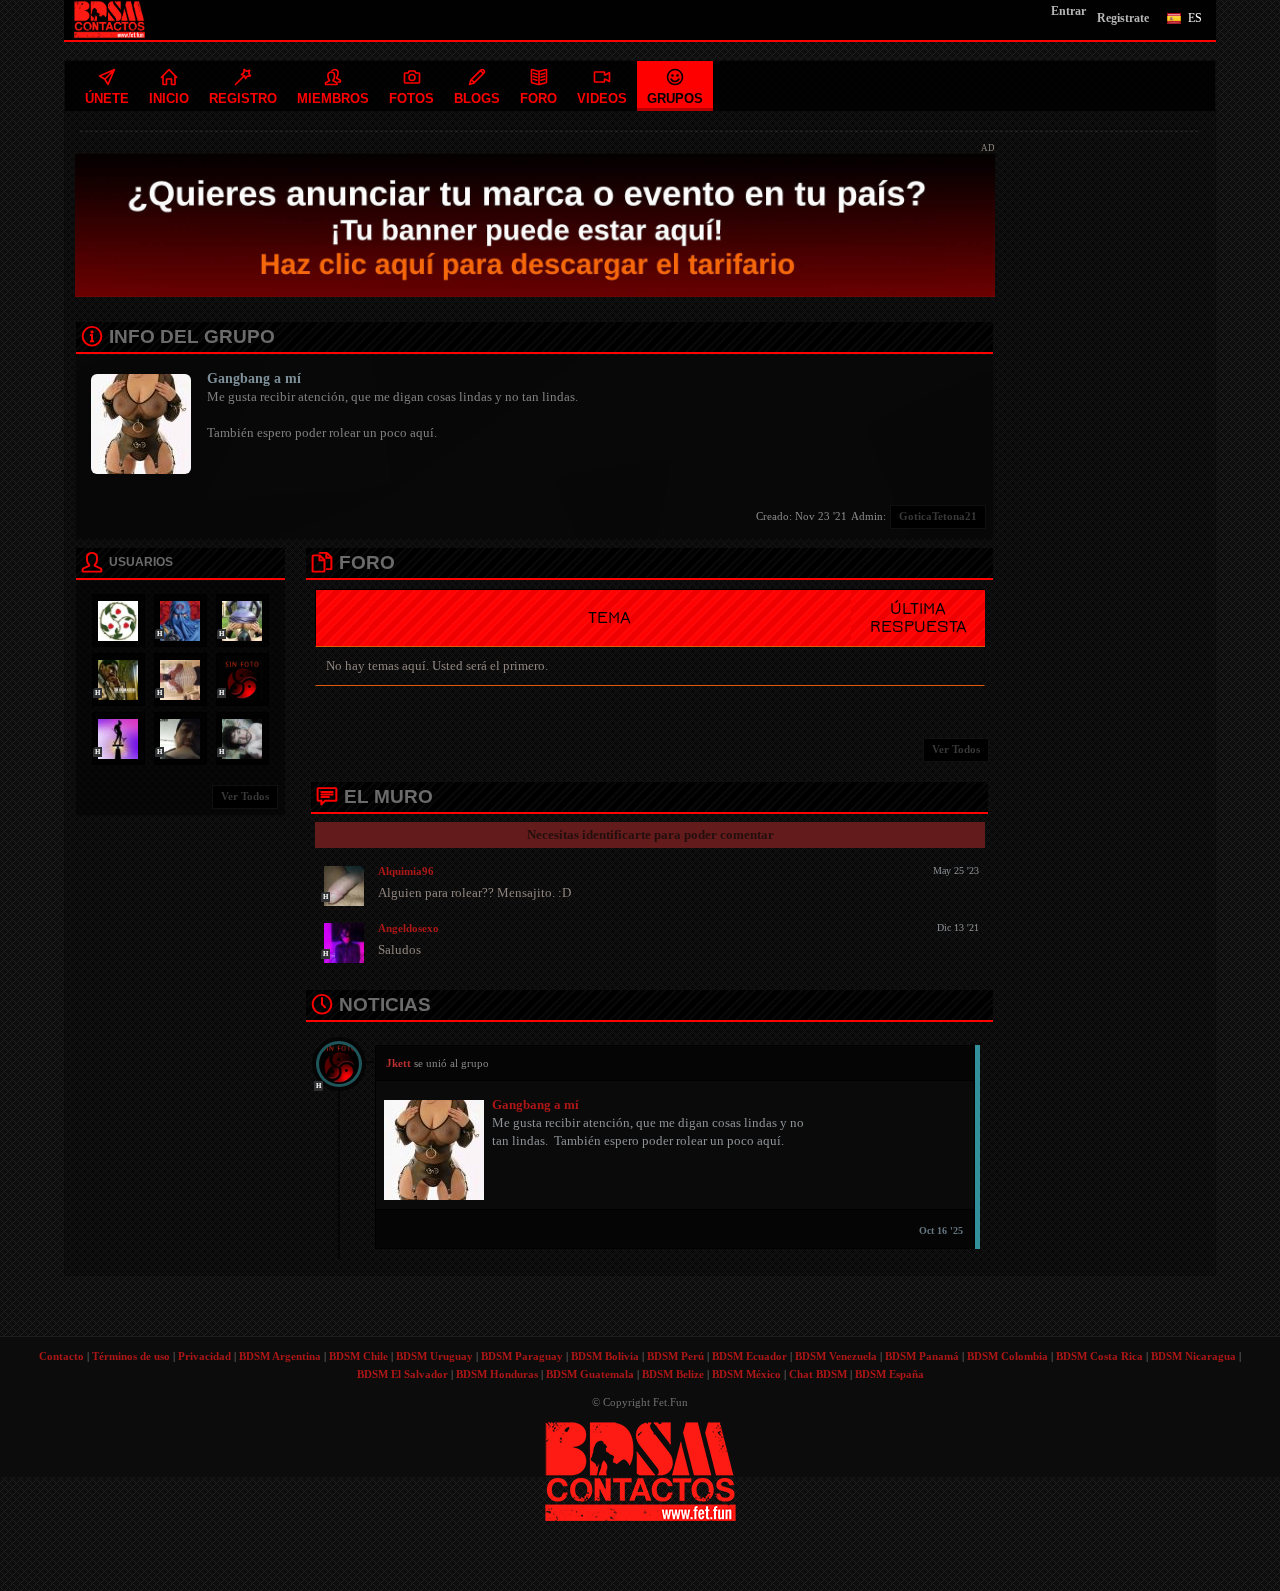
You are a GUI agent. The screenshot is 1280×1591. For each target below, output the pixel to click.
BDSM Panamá (922, 1356)
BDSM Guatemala (590, 1374)
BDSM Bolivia (605, 1356)
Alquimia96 (406, 871)
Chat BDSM (818, 1374)
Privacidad (204, 1356)
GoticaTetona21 (938, 516)
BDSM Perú (675, 1356)
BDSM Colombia (1007, 1356)
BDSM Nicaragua (1193, 1356)
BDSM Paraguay (522, 1356)
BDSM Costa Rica (1099, 1356)
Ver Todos (245, 796)
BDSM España (889, 1374)
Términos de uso (131, 1356)
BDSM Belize (673, 1374)
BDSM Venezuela (836, 1356)
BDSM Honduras (497, 1374)
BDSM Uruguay (434, 1356)
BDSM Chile (358, 1356)
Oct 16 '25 (941, 1230)
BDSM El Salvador (402, 1374)
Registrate (1123, 18)
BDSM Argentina (280, 1356)
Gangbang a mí (254, 378)
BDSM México (746, 1374)
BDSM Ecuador (749, 1356)
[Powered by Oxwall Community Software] (640, 1469)
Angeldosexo (408, 928)
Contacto (61, 1356)
